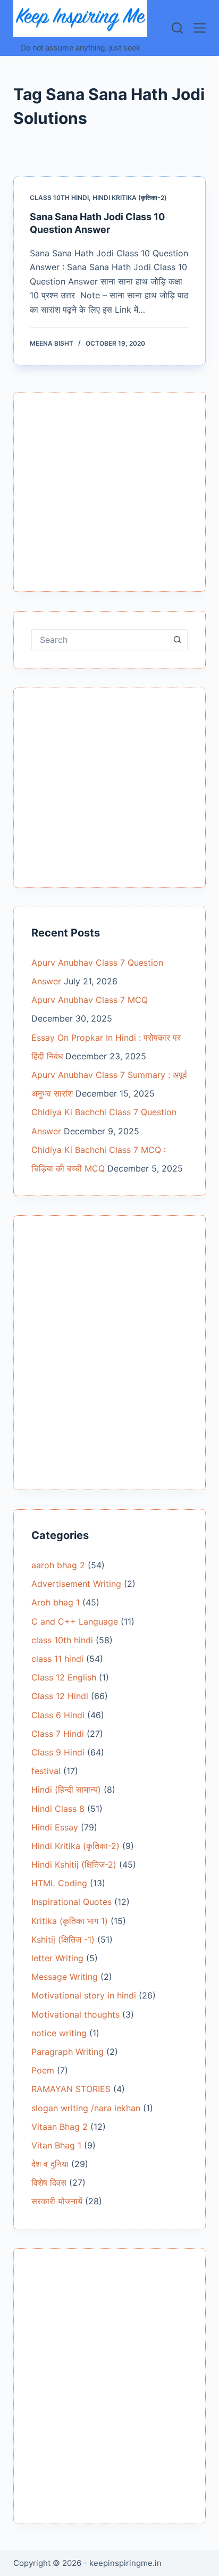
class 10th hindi (59, 198)
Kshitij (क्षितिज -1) (63, 1939)
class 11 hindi (57, 1659)
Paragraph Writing (68, 2052)
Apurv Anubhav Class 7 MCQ (90, 1000)
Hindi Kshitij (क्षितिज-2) (74, 1864)
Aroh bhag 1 (56, 1602)
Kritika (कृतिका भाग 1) (70, 1921)
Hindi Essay (55, 1827)
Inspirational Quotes (71, 1902)
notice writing (59, 2033)
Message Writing (65, 1977)
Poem (43, 2070)
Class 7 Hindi (58, 1734)
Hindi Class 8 (58, 1809)
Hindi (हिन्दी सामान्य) (66, 1789)
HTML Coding (59, 1883)
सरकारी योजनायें (57, 2201)
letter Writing (57, 1958)
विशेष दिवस (49, 2182)
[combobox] (100, 640)
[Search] (177, 28)
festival (46, 1771)
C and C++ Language (75, 1621)
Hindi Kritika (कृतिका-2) (130, 198)
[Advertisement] (110, 498)
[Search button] (177, 640)
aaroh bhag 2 (58, 1565)
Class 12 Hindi (60, 1696)
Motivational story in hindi (84, 1995)
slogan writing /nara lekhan (86, 2108)
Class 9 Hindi (58, 1752)
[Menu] (200, 28)
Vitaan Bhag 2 (60, 2127)
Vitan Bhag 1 (56, 2145)
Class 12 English (64, 1677)
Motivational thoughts (75, 2014)
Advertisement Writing (76, 1584)
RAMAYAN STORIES (71, 2089)
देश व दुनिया (50, 2164)
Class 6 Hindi (58, 1715)
